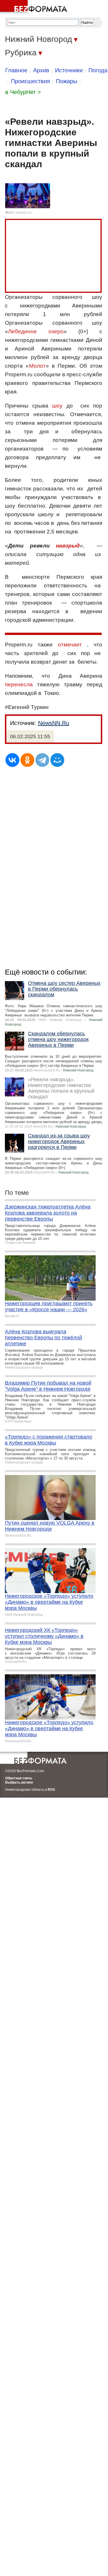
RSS (51, 1790)
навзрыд (68, 546)
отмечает (70, 645)
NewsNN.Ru (54, 723)
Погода (98, 70)
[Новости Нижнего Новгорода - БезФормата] (35, 7)
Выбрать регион (19, 1782)
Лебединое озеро (36, 331)
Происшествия (31, 81)
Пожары (67, 81)
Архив (41, 70)
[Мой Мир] (57, 760)
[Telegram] (42, 760)
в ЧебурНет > (23, 92)
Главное (16, 70)
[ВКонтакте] (12, 760)
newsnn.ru (23, 213)
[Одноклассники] (27, 760)
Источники (69, 70)
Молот (37, 366)
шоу (57, 406)
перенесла (19, 684)
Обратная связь (19, 1778)
